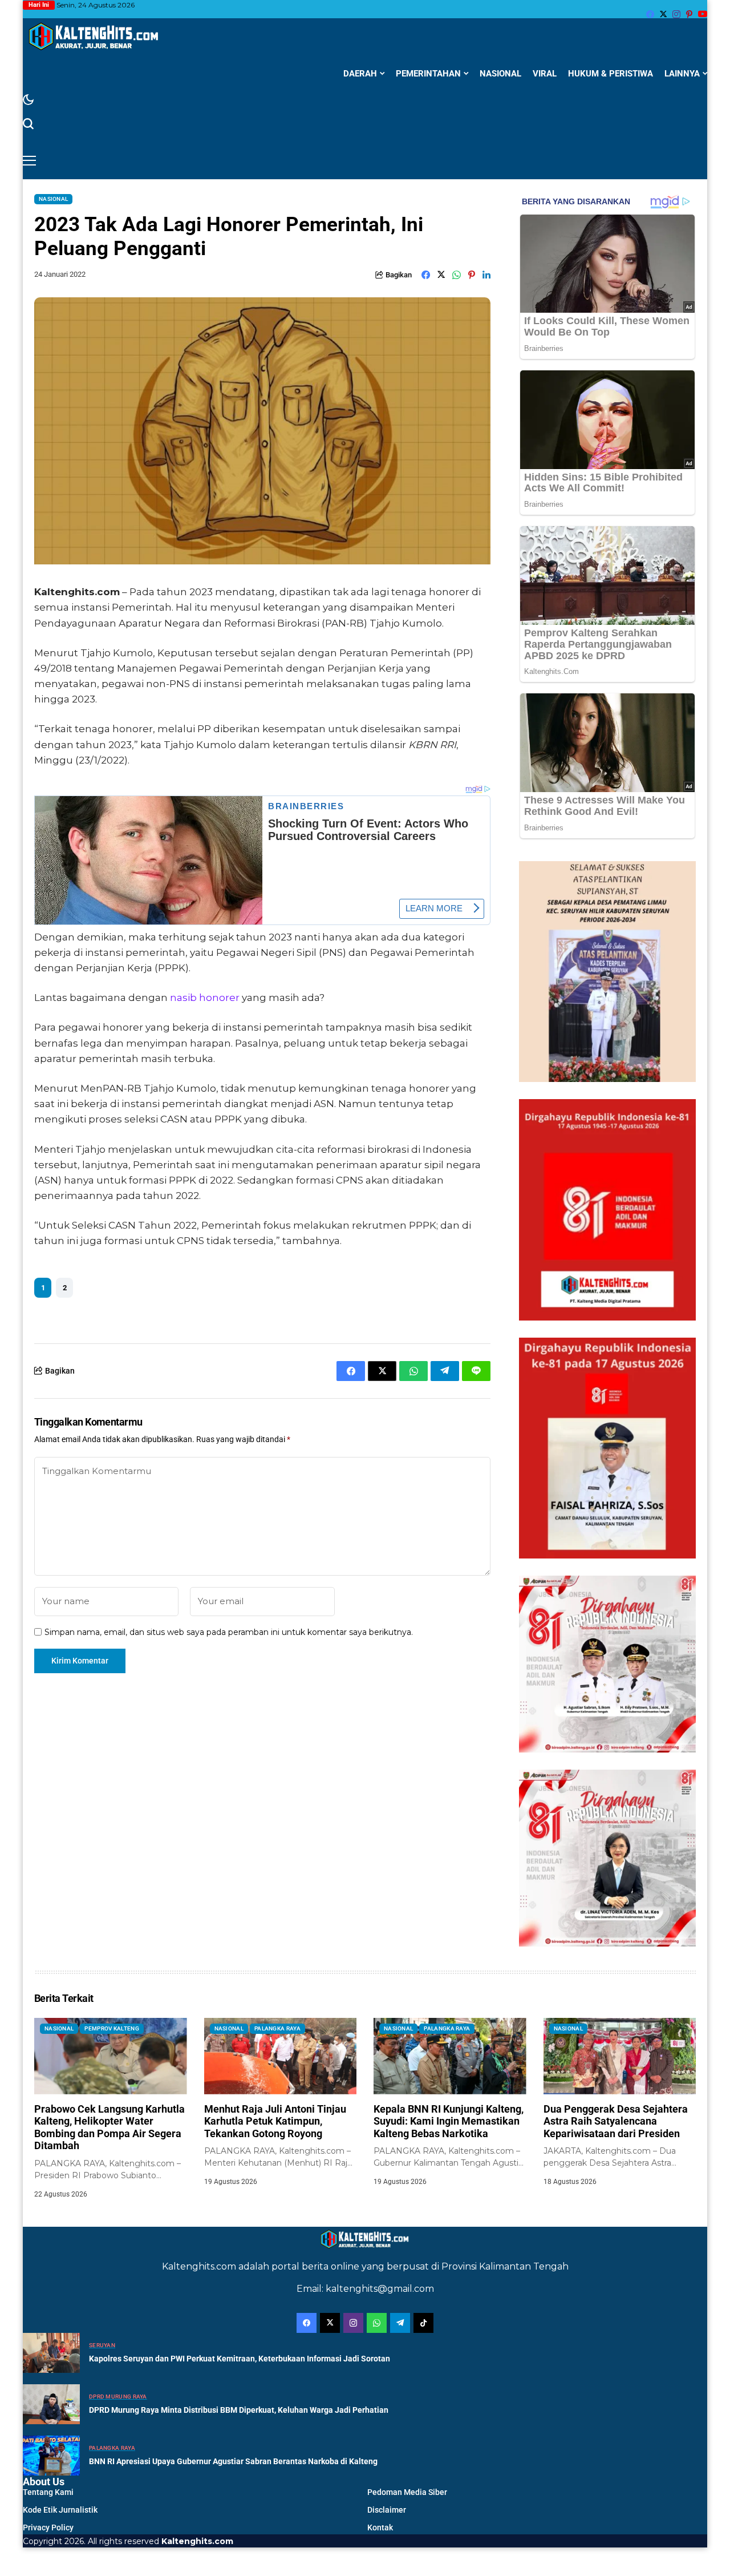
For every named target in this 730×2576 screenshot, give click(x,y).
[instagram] (676, 14)
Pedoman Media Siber (407, 2492)
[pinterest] (689, 14)
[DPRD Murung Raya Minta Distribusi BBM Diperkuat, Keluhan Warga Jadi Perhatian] (51, 2404)
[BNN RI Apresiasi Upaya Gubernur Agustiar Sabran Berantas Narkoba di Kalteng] (51, 2456)
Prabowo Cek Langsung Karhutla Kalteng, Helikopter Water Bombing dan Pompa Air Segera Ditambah (109, 2127)
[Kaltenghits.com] (94, 36)
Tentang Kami (48, 2492)
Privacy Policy (48, 2527)
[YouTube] (703, 14)
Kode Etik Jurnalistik (60, 2510)
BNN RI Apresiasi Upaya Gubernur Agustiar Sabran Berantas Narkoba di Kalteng (233, 2461)
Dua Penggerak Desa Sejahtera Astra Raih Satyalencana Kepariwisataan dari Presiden (616, 2121)
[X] (663, 14)
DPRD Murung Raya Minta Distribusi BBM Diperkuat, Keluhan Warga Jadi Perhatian (239, 2410)
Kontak (380, 2527)
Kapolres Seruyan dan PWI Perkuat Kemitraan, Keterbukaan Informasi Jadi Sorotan (240, 2359)
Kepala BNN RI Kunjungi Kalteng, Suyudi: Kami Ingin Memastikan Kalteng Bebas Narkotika (449, 2121)
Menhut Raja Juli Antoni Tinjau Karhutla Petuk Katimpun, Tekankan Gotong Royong (275, 2121)
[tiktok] (423, 2323)
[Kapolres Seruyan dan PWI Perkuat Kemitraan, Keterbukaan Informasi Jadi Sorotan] (51, 2353)
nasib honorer (205, 998)
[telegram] (400, 2323)
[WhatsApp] (377, 2323)
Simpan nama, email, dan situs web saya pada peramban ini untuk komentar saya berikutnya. (229, 1632)
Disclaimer (387, 2510)
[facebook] (650, 14)
